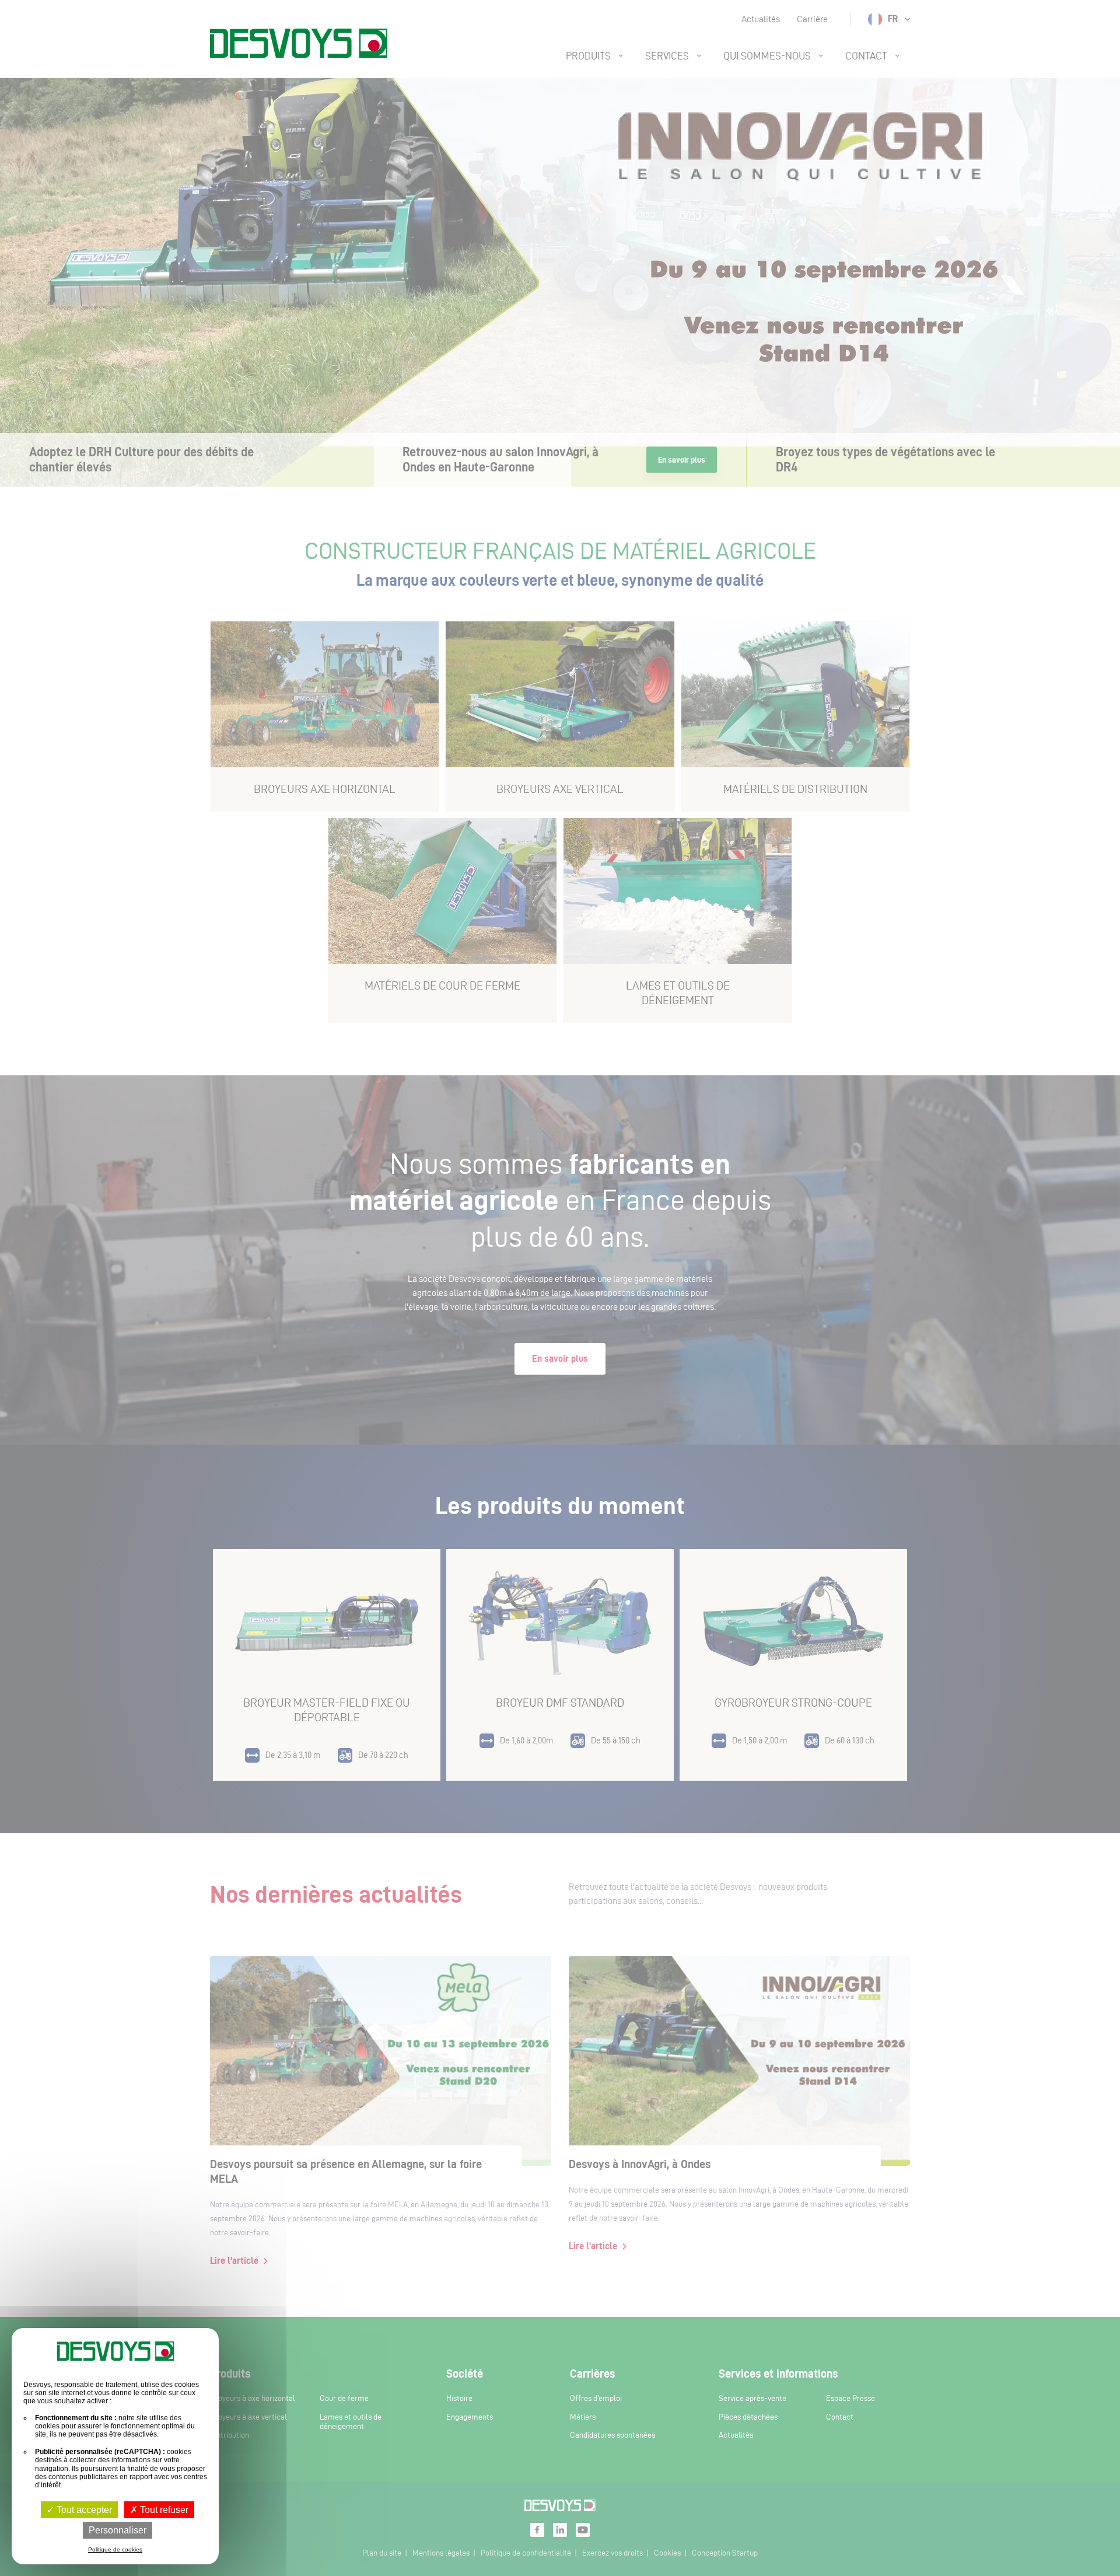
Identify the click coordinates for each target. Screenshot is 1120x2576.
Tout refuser (163, 2510)
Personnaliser (118, 2530)
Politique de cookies (115, 2549)
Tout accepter (83, 2510)
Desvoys (299, 43)
